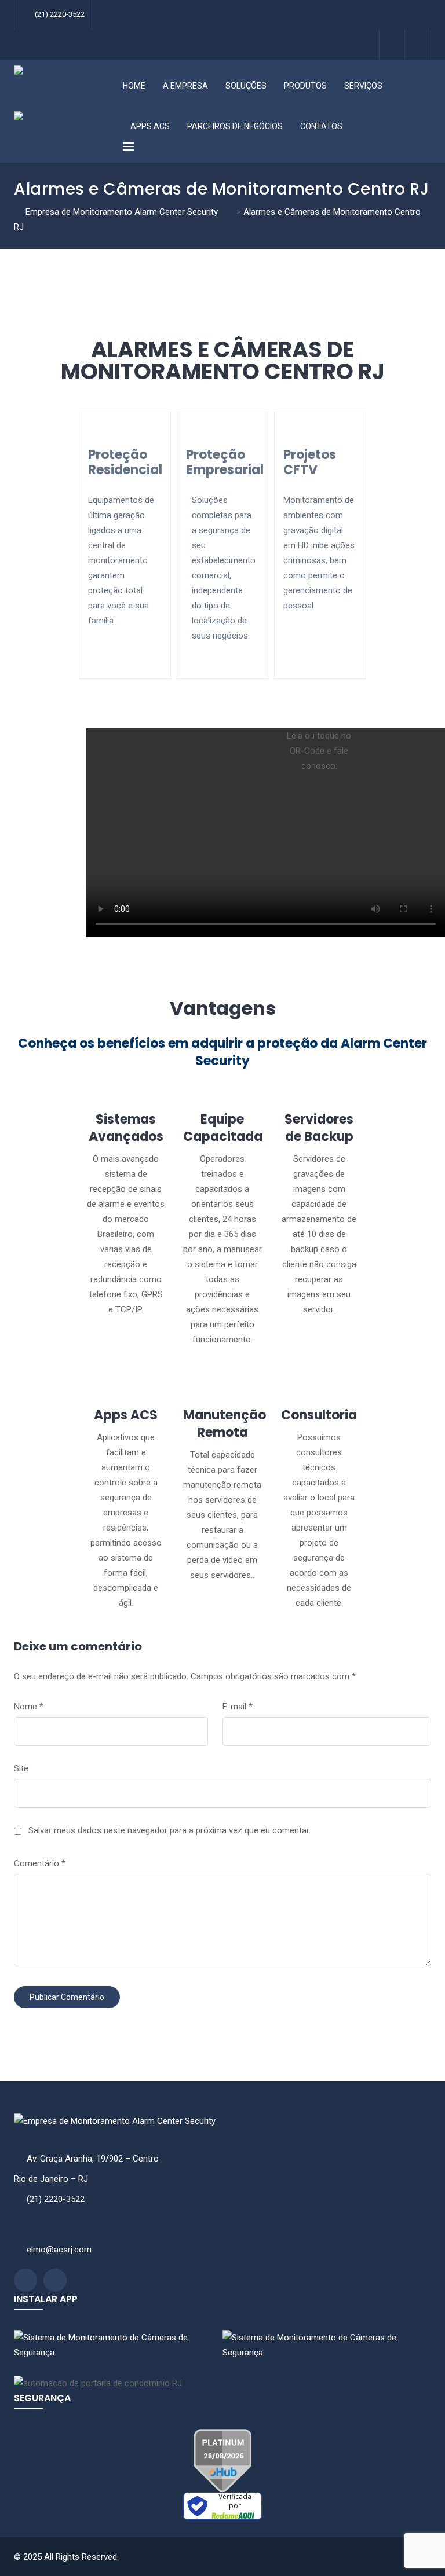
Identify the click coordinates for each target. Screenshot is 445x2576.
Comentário (40, 1863)
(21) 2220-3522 (60, 14)
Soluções (246, 86)
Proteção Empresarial (225, 462)
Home (134, 86)
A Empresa (185, 86)
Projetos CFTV (310, 462)
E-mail (238, 1707)
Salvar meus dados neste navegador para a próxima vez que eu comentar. (169, 1830)
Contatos (321, 126)
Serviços (363, 86)
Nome (29, 1707)
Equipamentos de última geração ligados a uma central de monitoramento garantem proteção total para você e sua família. (121, 560)
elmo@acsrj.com (59, 2250)
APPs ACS (150, 126)
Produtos (305, 86)
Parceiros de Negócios (235, 126)
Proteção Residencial (125, 462)
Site (21, 1768)
